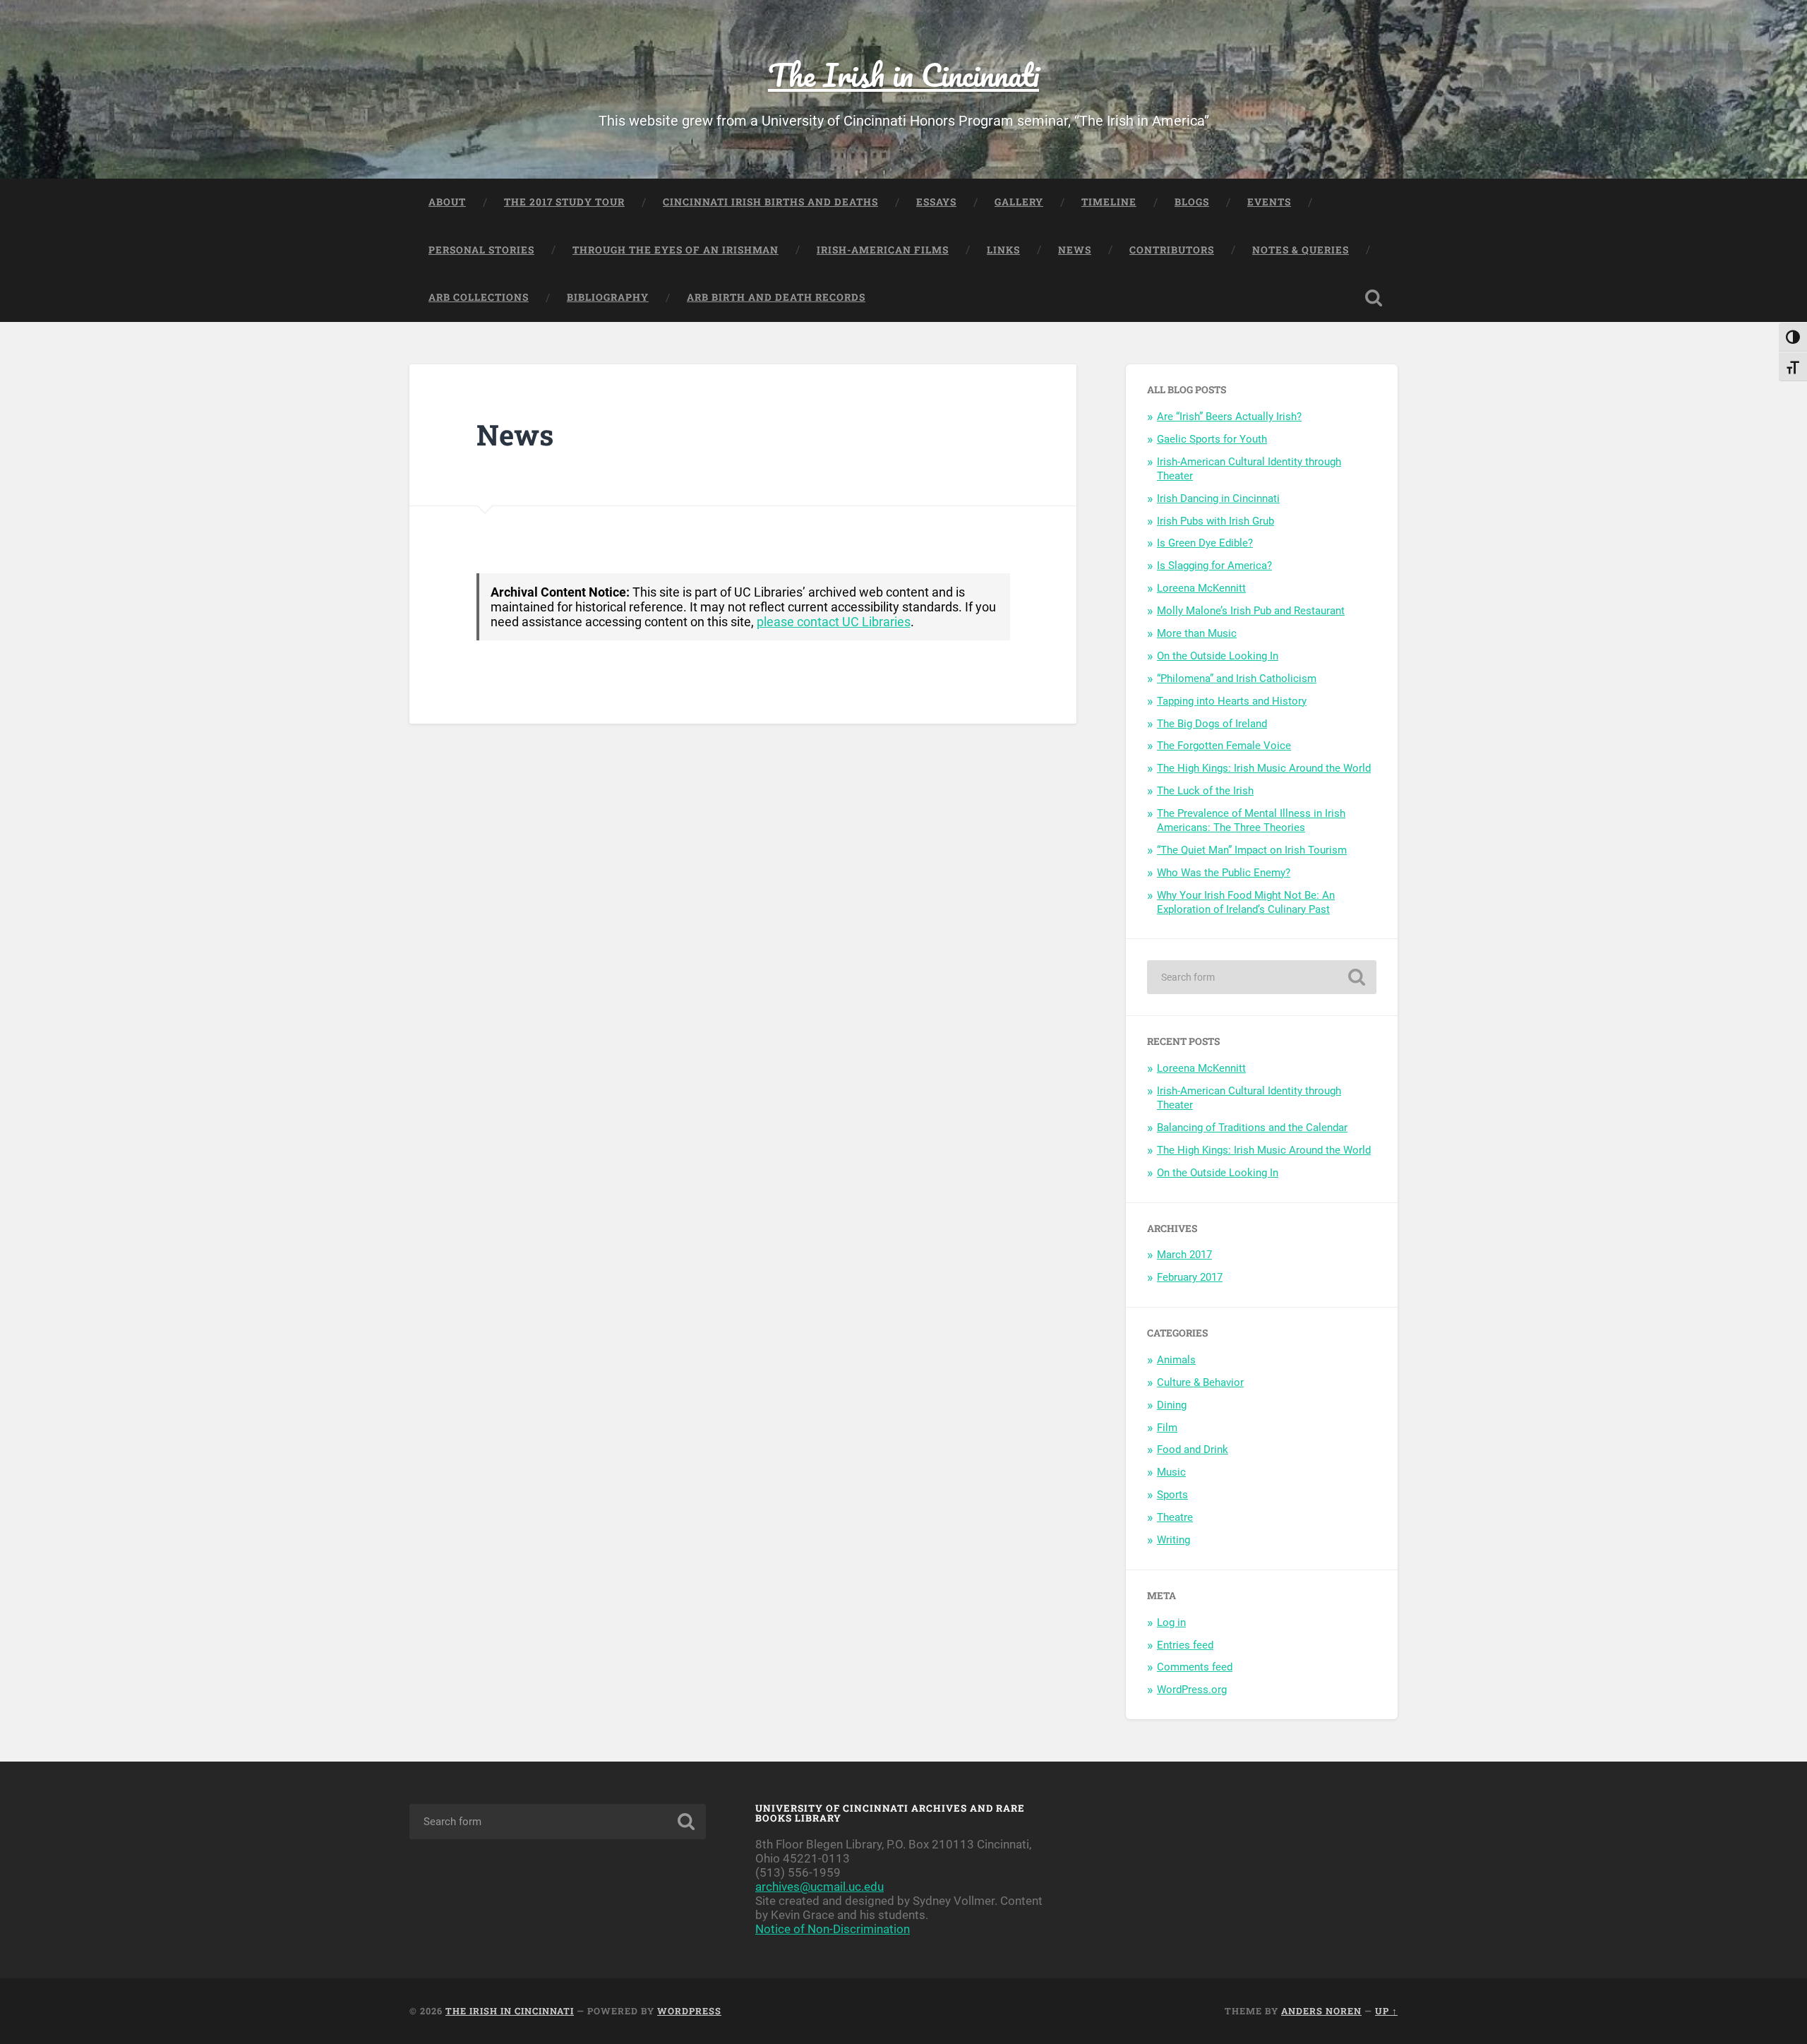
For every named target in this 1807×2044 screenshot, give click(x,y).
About (447, 202)
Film (1167, 1428)
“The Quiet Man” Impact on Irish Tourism (1252, 850)
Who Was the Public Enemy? (1224, 873)
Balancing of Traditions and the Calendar (1252, 1128)
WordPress (689, 2011)
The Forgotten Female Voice (1224, 746)
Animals (1176, 1360)
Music (1171, 1472)
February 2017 (1190, 1277)
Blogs (1192, 202)
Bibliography (608, 297)
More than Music (1197, 633)
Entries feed (1185, 1645)
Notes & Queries (1301, 250)
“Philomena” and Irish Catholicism (1237, 679)
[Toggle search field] (1374, 298)
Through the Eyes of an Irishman (676, 250)
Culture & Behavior (1200, 1382)
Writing (1173, 1540)
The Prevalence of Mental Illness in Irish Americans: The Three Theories (1251, 820)
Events (1269, 202)
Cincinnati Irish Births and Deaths (770, 202)
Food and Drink (1193, 1450)
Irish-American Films (883, 250)
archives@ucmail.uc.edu (820, 1887)
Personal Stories (481, 250)
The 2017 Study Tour (564, 202)
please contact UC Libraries (834, 622)
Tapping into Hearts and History (1232, 701)
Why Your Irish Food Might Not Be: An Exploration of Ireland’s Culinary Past (1246, 902)
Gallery (1019, 202)
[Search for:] (1262, 977)
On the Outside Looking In (1218, 656)
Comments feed (1195, 1667)
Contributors (1172, 250)
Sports (1172, 1495)
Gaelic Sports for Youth (1212, 439)
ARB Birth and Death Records (776, 297)
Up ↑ (1386, 2011)
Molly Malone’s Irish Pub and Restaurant (1251, 611)
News (1075, 250)
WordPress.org (1192, 1690)
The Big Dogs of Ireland (1212, 724)
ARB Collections (479, 297)
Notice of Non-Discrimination (833, 1929)
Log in (1171, 1622)
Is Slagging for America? (1214, 566)
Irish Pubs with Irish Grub (1215, 521)
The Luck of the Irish (1205, 791)
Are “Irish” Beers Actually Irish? (1229, 417)
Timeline (1109, 202)
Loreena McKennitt (1201, 588)
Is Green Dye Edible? (1205, 543)
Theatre (1175, 1517)
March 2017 (1184, 1255)
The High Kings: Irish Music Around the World (1264, 768)
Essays (936, 202)
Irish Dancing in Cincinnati (1218, 498)
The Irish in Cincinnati (903, 74)
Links (1003, 250)
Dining (1172, 1405)
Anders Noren (1321, 2011)
